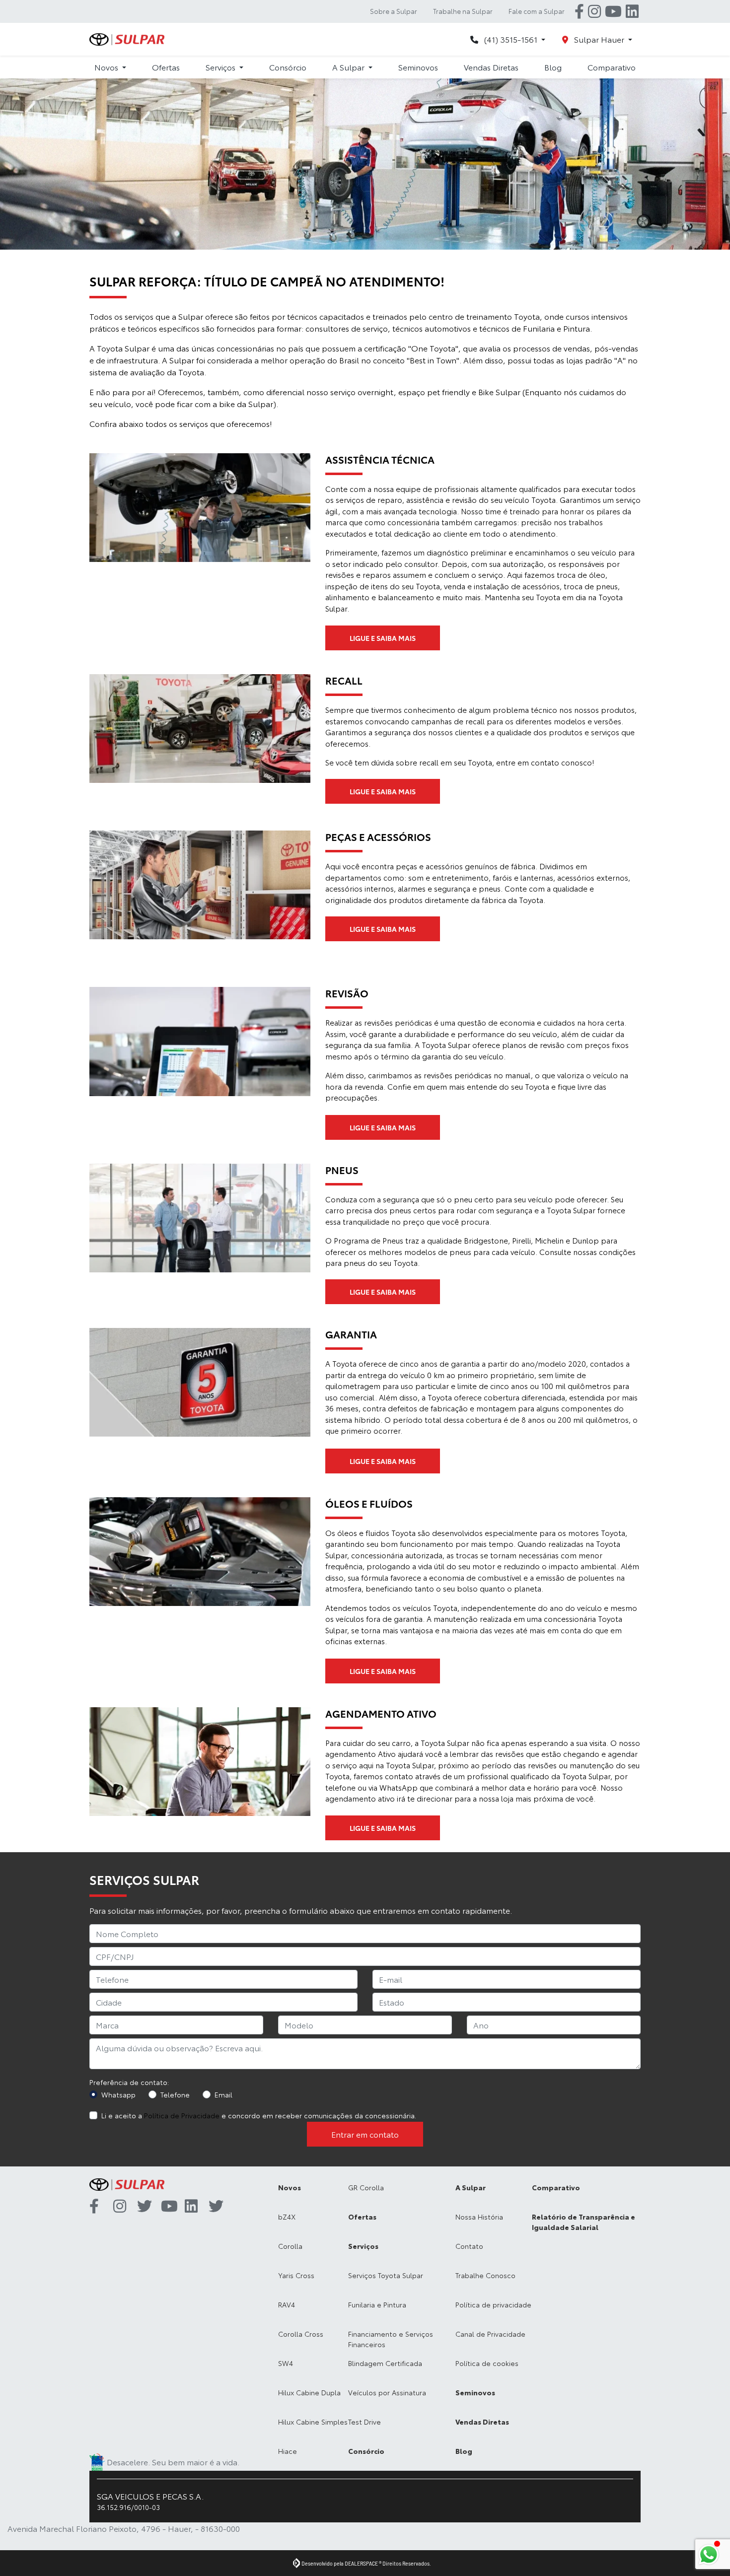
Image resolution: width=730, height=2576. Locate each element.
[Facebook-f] (579, 11)
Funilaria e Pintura (377, 2304)
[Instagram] (594, 11)
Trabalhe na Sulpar (463, 11)
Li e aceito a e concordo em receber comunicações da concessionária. (259, 2115)
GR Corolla (366, 2187)
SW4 (286, 2363)
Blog (553, 67)
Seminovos (418, 67)
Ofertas (166, 67)
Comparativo (612, 67)
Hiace (288, 2451)
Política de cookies (487, 2363)
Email (223, 2094)
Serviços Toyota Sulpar (386, 2275)
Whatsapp (118, 2094)
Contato (469, 2246)
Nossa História (479, 2217)
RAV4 (287, 2304)
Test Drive (365, 2422)
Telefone (175, 2094)
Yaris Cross (296, 2275)
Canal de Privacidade (490, 2334)
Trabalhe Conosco (485, 2275)
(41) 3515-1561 (511, 39)
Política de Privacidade (182, 2115)
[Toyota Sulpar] (127, 39)
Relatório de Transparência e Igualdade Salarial (584, 2222)
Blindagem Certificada (385, 2363)
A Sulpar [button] (349, 67)
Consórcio (288, 67)
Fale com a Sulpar (537, 11)
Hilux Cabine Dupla (309, 2392)
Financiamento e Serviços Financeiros (391, 2339)
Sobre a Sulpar (394, 11)
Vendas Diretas (491, 67)
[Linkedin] (632, 11)
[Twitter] (149, 2207)
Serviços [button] (221, 67)
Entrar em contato (365, 2134)
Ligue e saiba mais (383, 638)
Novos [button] (107, 67)
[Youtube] (613, 11)
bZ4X (287, 2217)
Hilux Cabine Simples (313, 2422)
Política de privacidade (493, 2304)
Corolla (290, 2246)
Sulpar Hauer (599, 39)
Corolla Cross (301, 2334)
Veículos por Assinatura (387, 2392)
